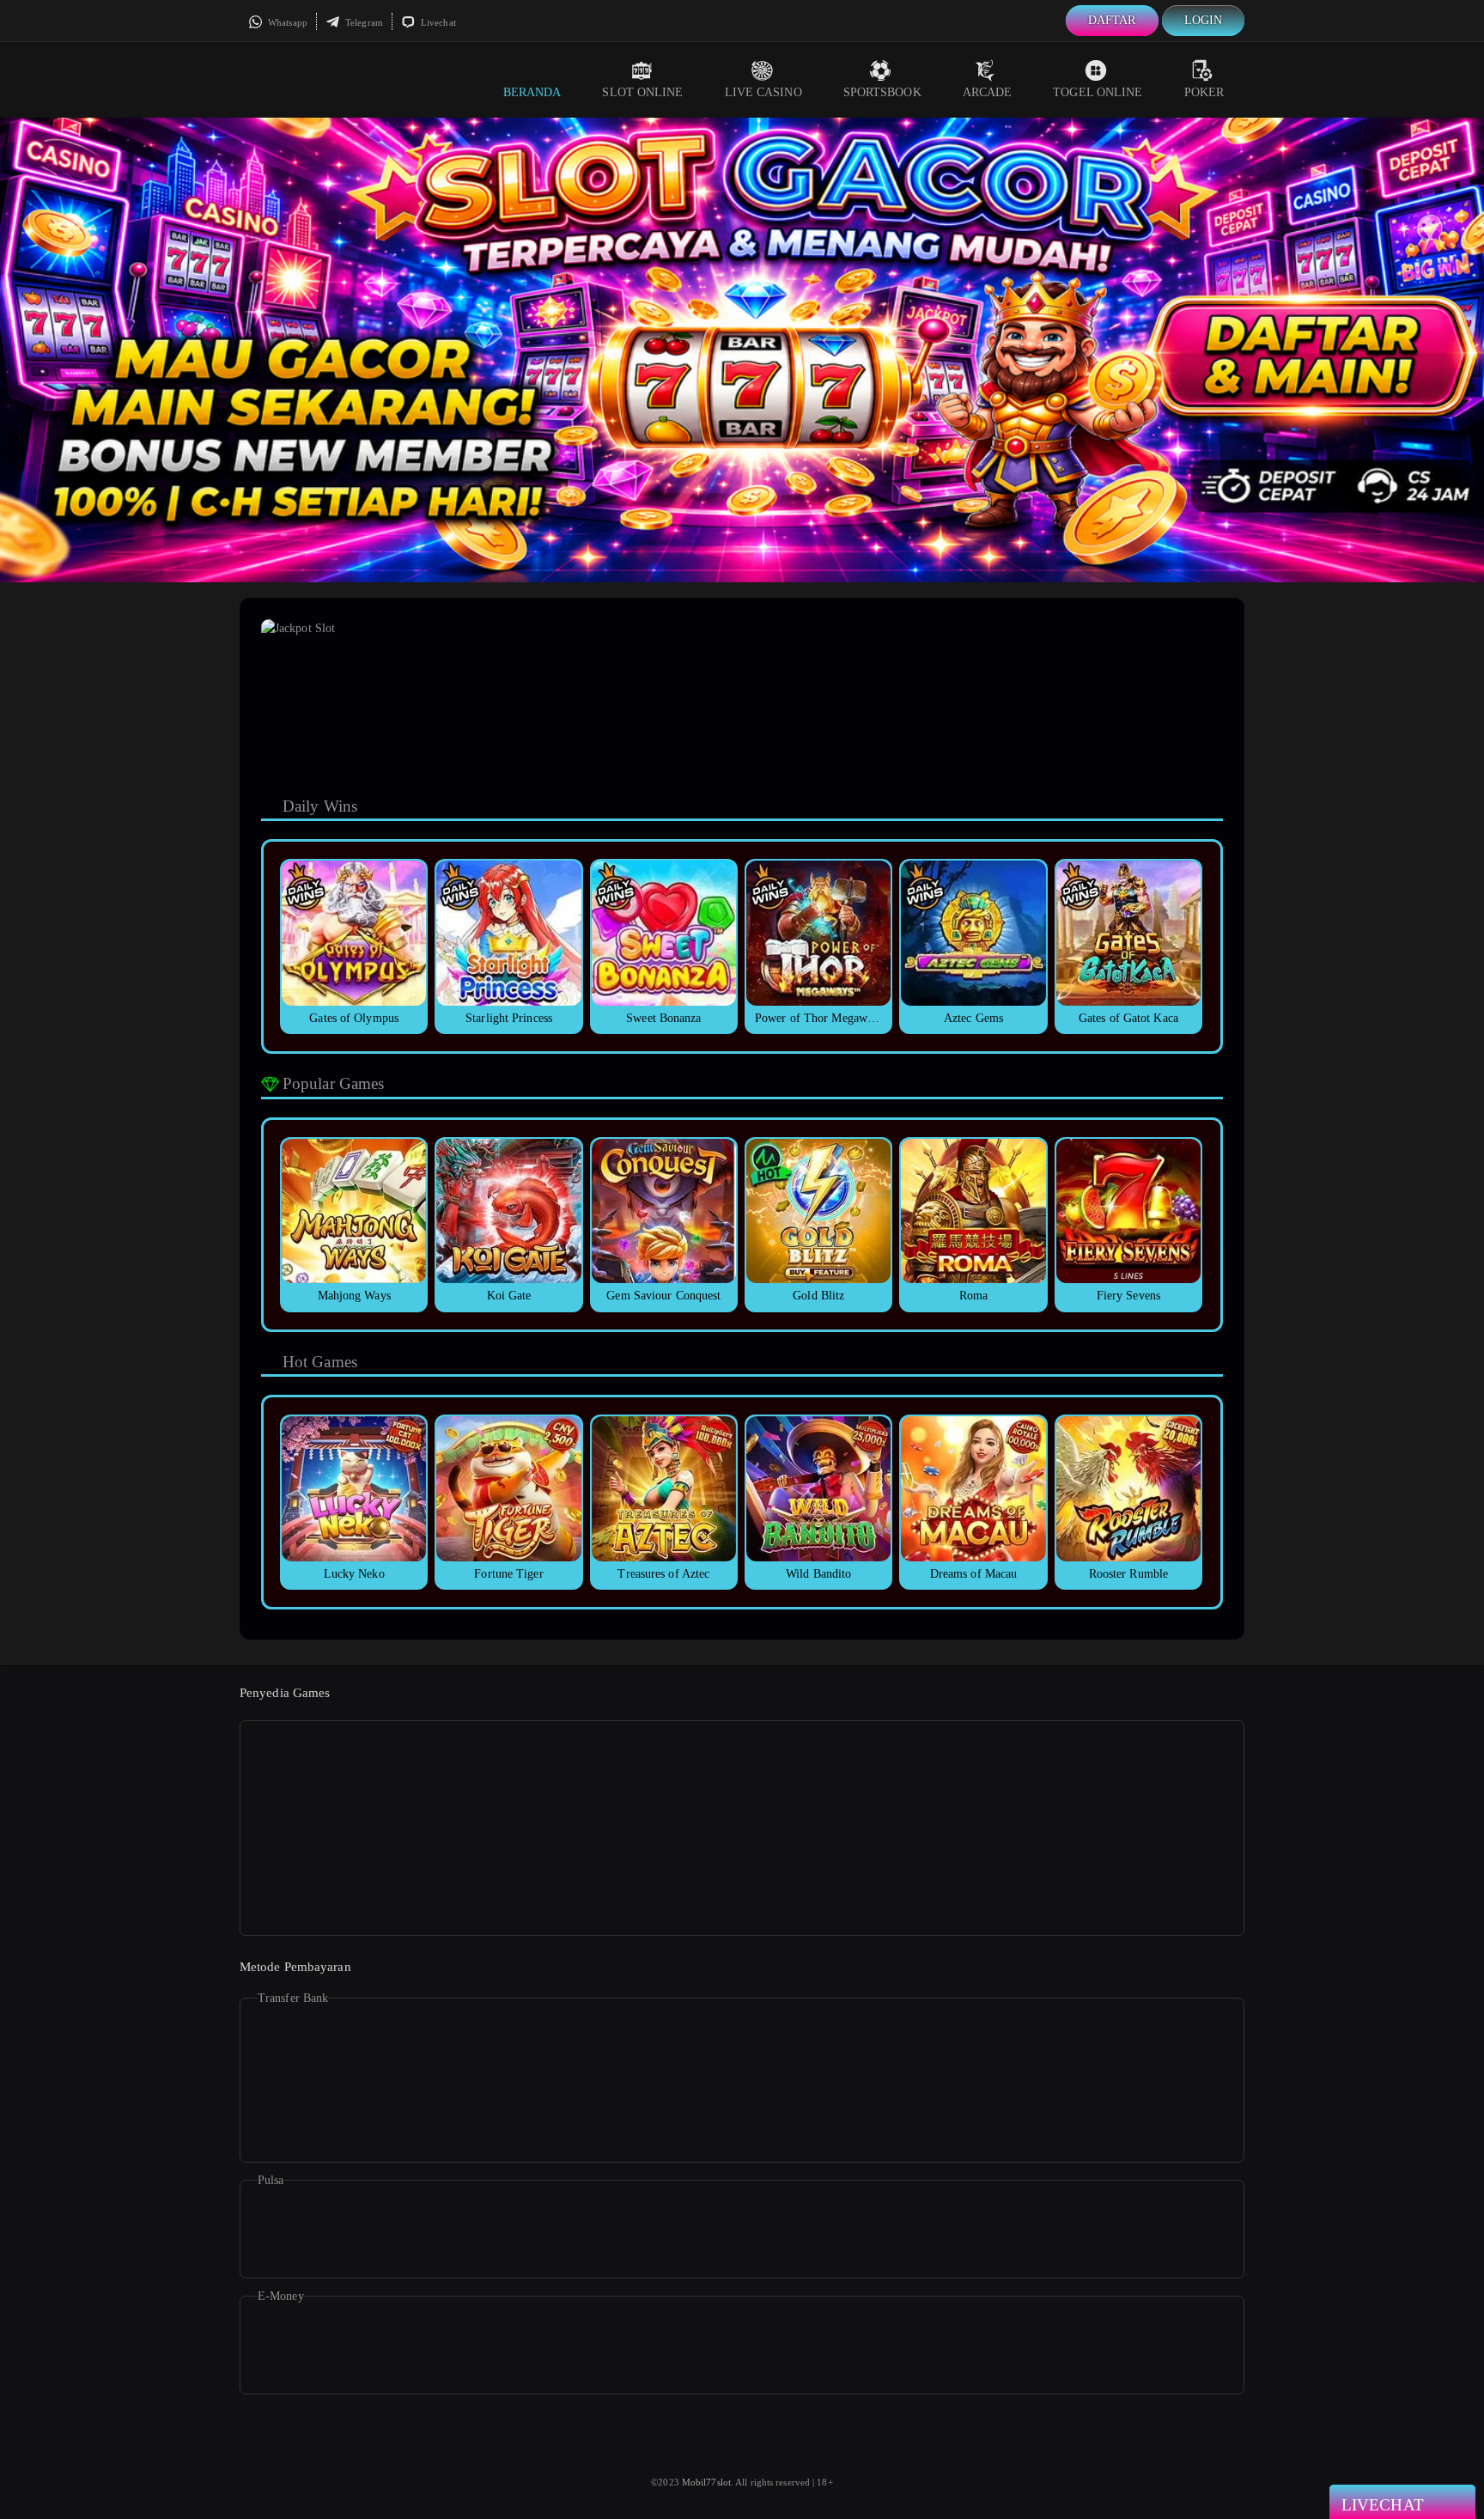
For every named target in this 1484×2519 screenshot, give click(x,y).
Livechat (437, 22)
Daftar (1112, 20)
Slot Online (642, 92)
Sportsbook (882, 92)
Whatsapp (286, 22)
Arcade (988, 92)
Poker (1204, 92)
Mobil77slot (706, 2482)
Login (1204, 20)
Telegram (363, 22)
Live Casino (763, 92)
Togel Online (1098, 92)
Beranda (532, 92)
